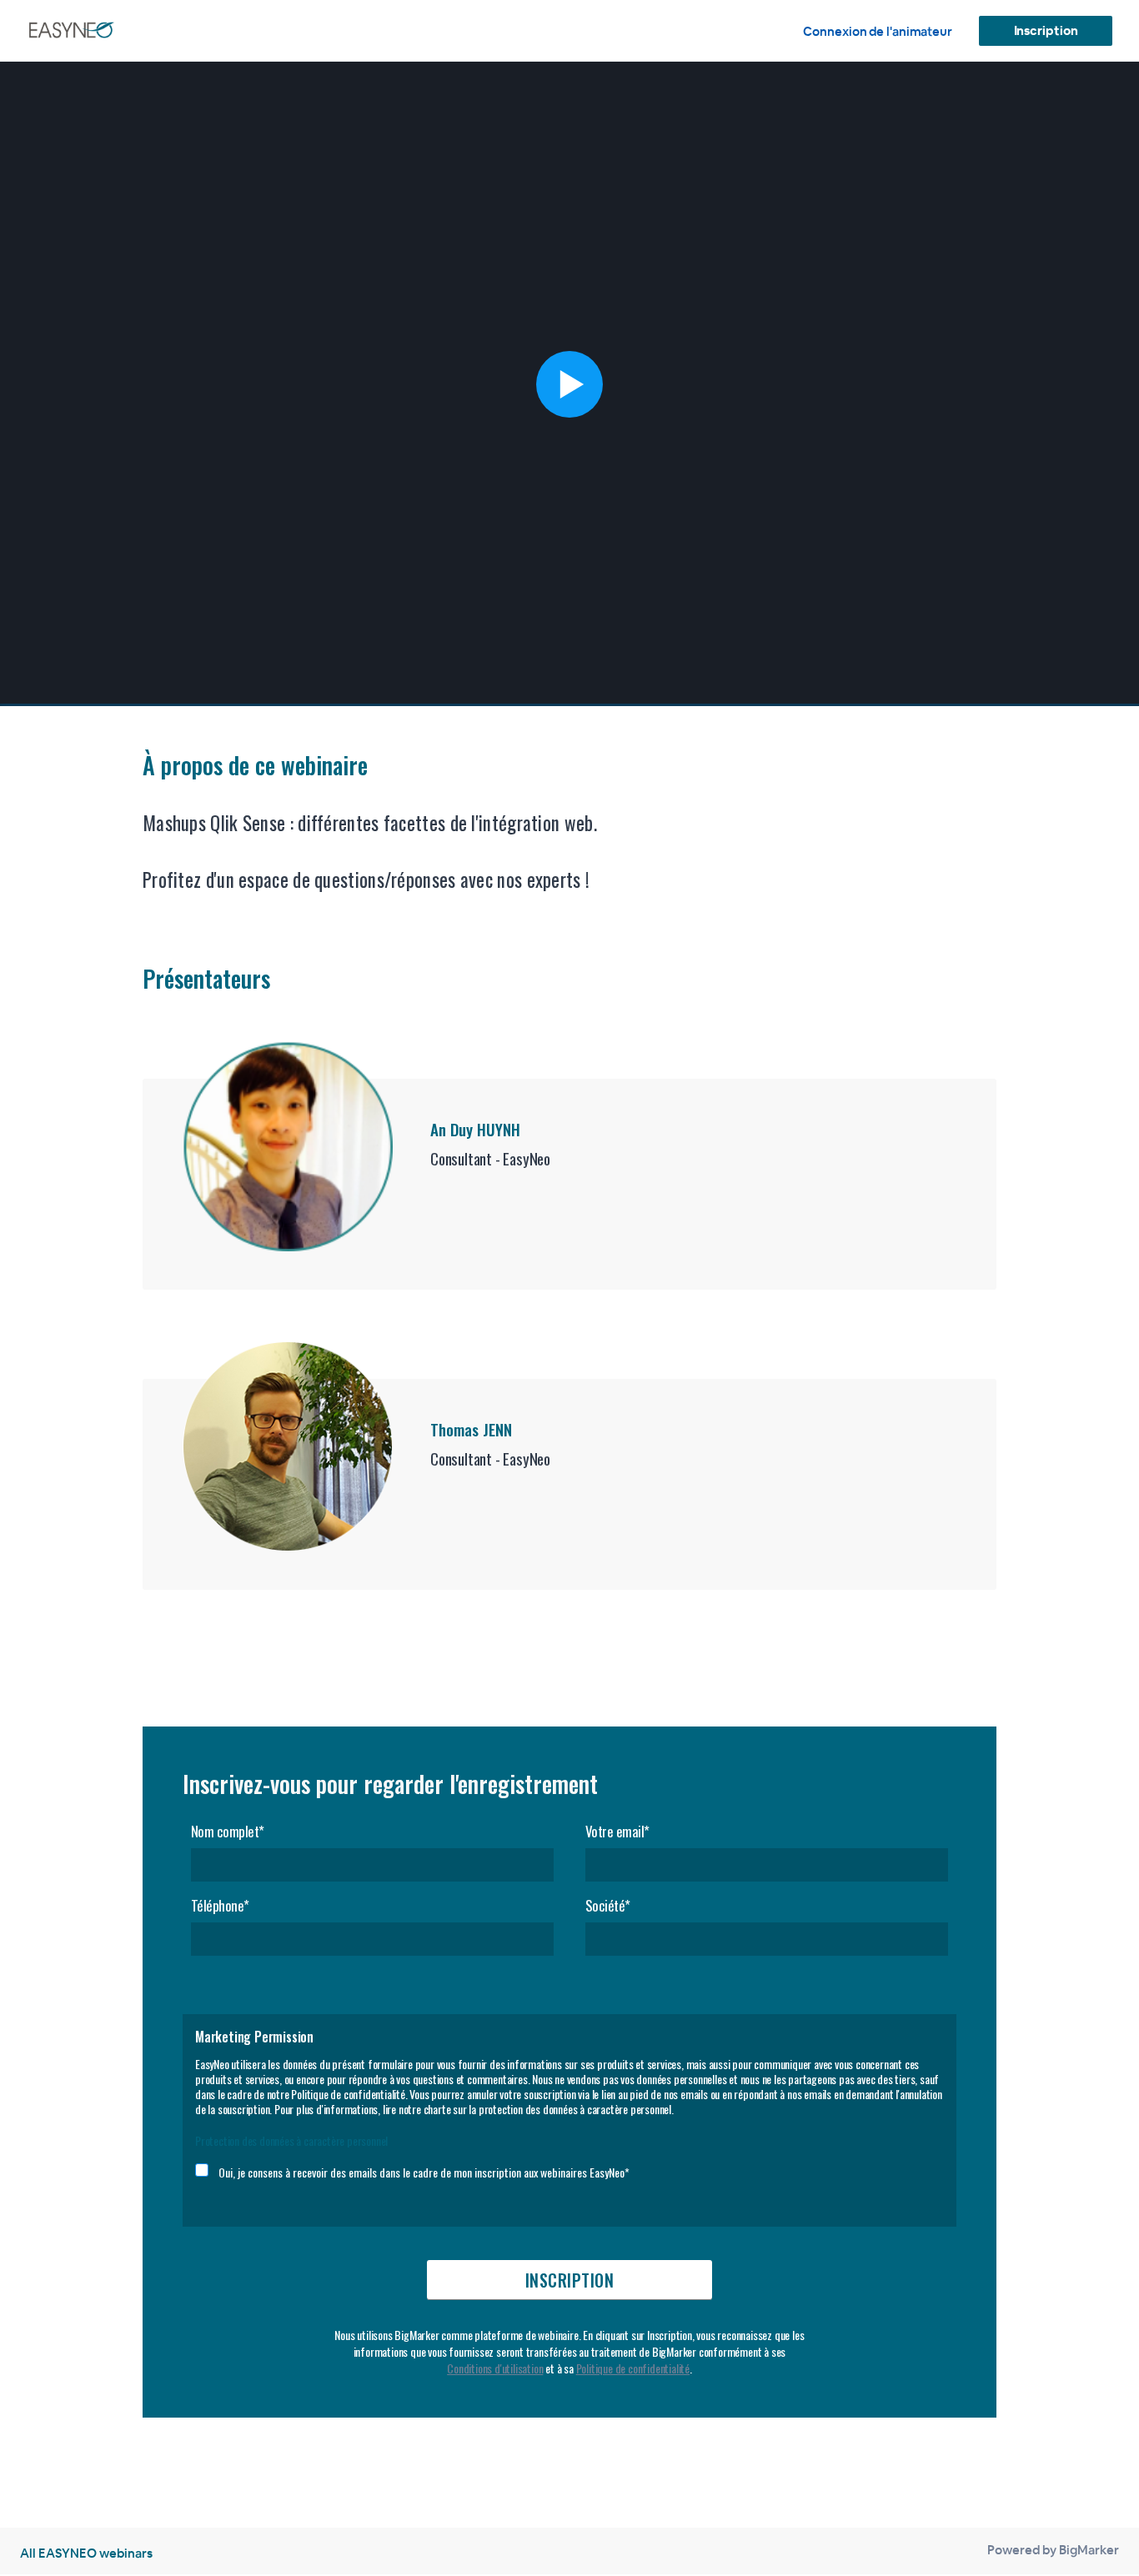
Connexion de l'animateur (878, 31)
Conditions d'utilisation (495, 2368)
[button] (569, 384)
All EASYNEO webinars (86, 2553)
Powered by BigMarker (1053, 2550)
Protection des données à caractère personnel (291, 2140)
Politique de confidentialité (633, 2368)
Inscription (1046, 30)
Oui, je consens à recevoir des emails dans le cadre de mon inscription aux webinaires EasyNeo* (424, 2172)
